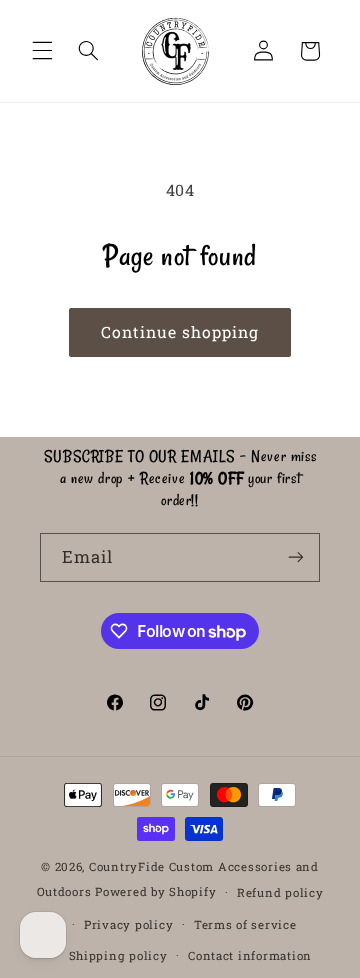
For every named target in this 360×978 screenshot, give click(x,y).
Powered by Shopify (155, 891)
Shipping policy (118, 955)
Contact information (250, 955)
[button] (42, 51)
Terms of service (245, 924)
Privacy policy (128, 924)
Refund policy (280, 892)
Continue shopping (180, 331)
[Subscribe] (296, 557)
